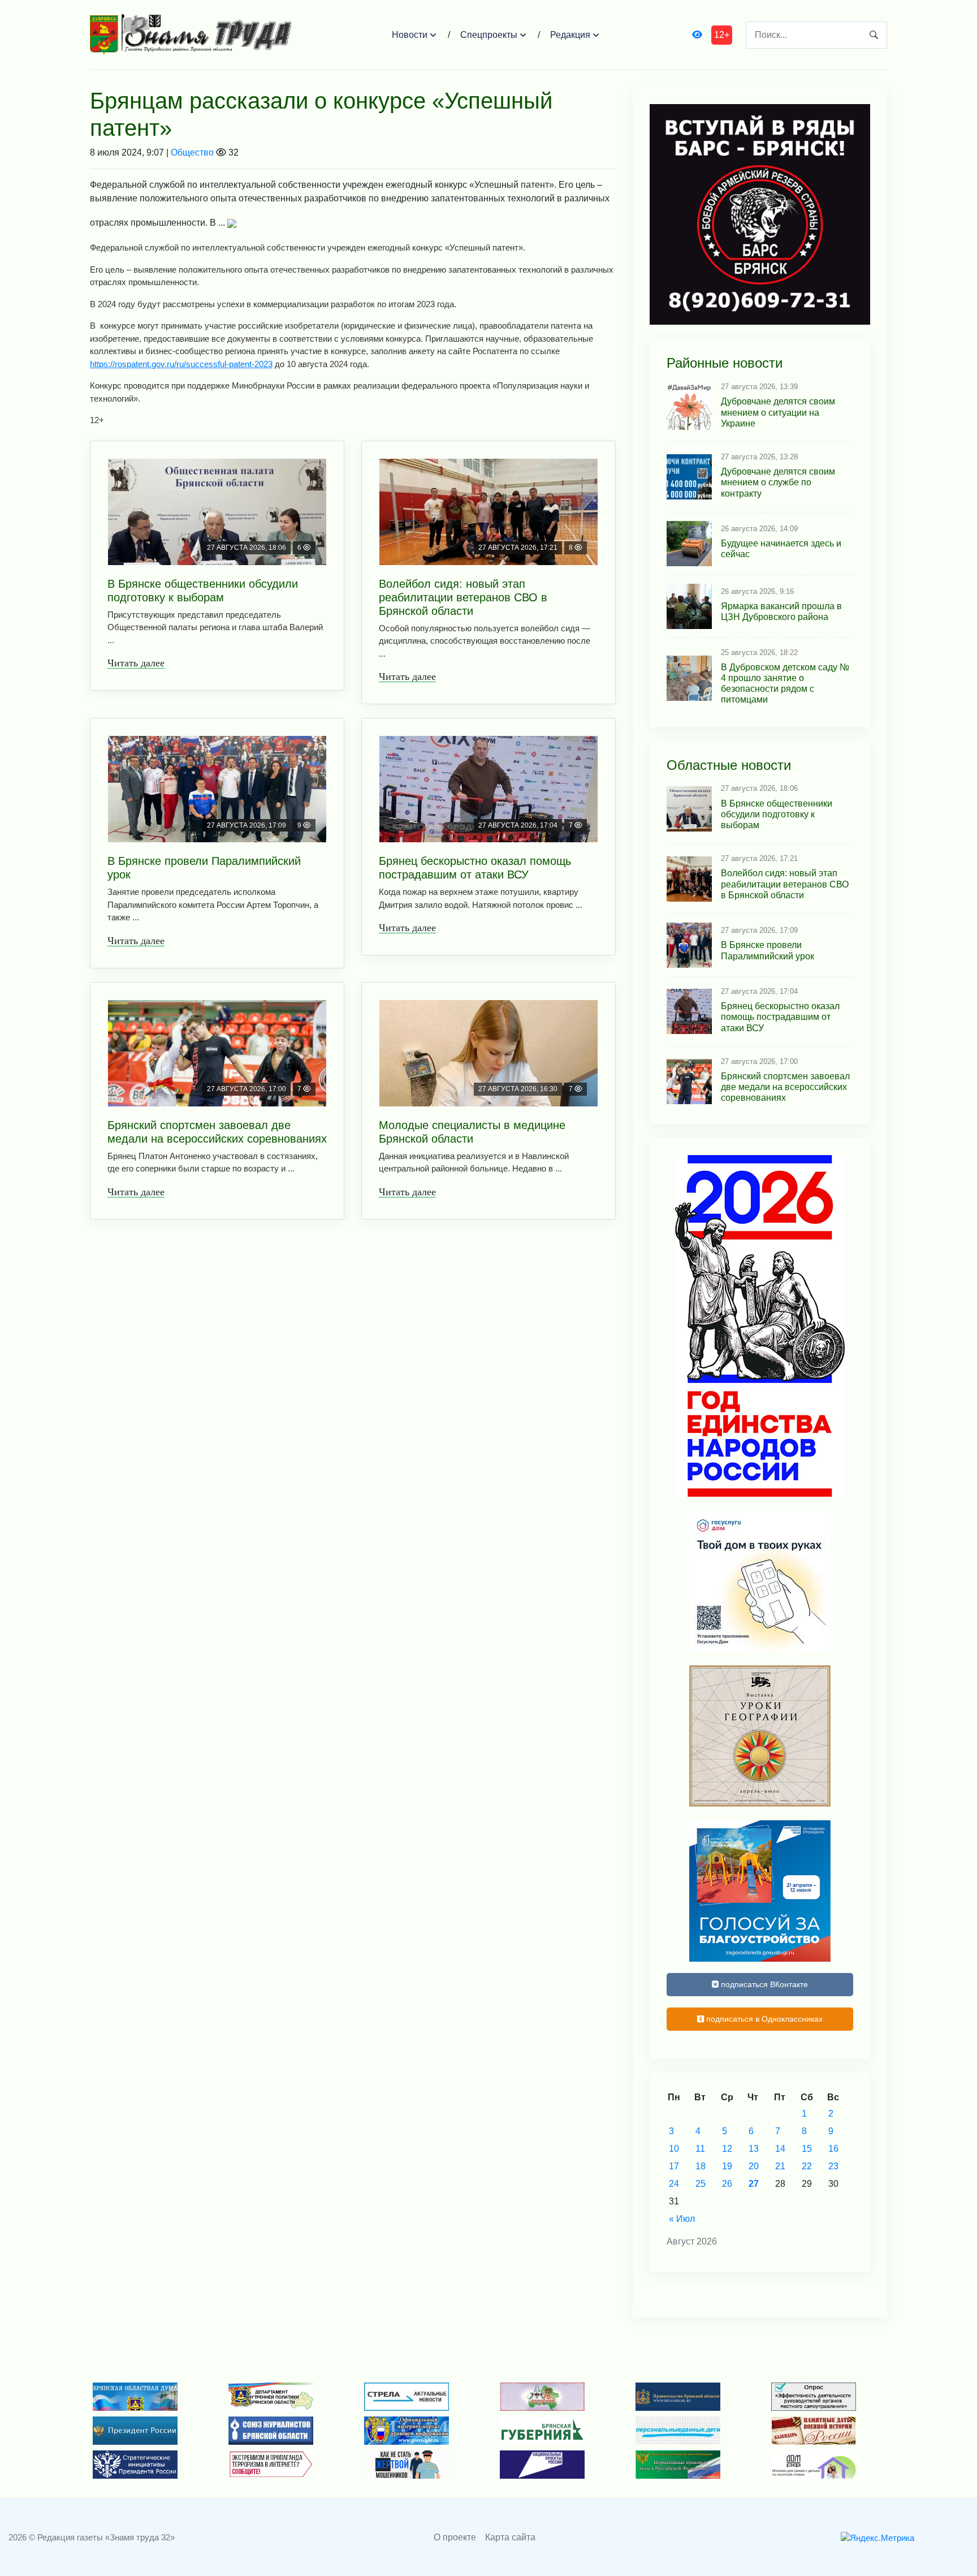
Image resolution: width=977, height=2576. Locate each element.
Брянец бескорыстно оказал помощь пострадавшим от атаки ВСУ (475, 868)
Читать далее (136, 663)
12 (727, 2149)
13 (754, 2149)
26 (727, 2184)
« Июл (682, 2219)
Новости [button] (410, 35)
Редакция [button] (570, 35)
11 (700, 2149)
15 (807, 2149)
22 (807, 2166)
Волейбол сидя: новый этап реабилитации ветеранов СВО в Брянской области (463, 597)
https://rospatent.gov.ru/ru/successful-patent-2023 (181, 364)
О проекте (455, 2537)
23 (833, 2166)
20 (754, 2166)
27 (754, 2184)
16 (833, 2149)
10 (674, 2149)
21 (780, 2166)
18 (701, 2166)
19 (727, 2166)
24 (674, 2184)
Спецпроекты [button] (489, 35)
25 (701, 2184)
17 (674, 2166)
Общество (192, 152)
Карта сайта (510, 2537)
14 (780, 2149)
